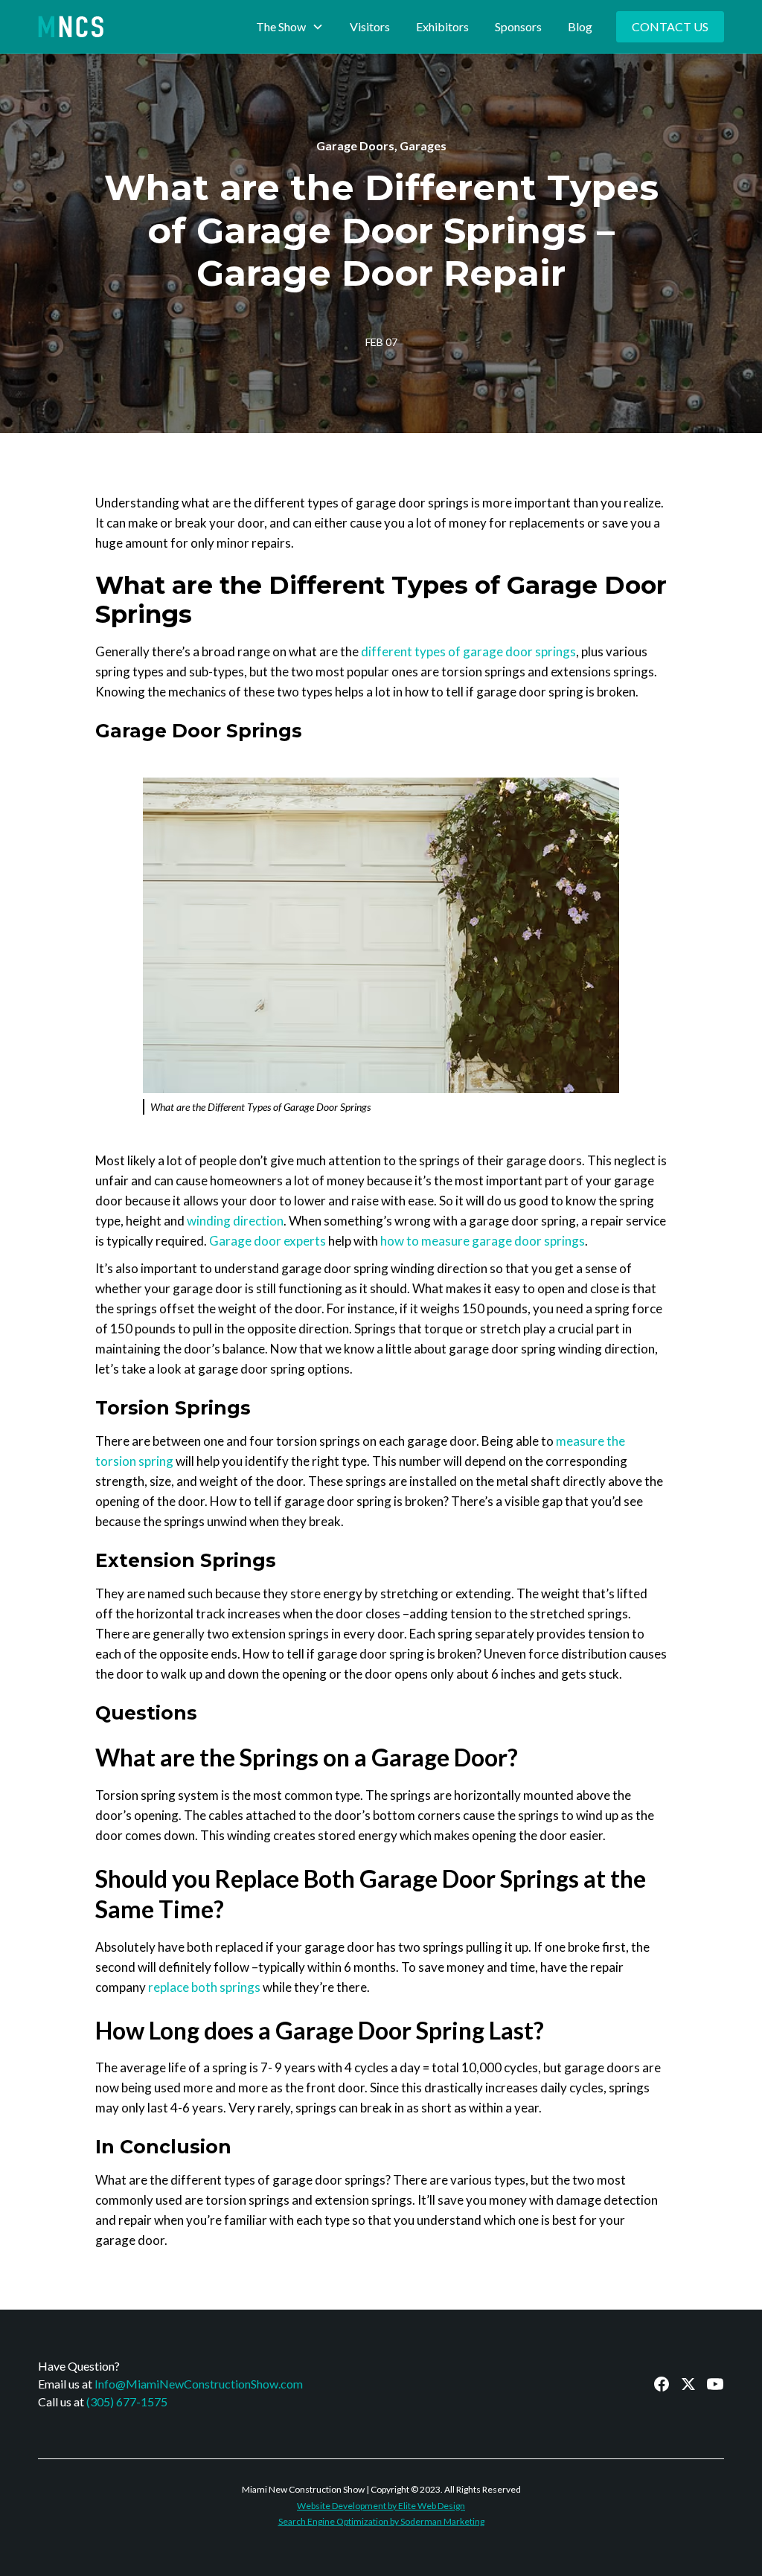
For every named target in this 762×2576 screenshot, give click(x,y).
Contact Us (670, 26)
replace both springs (204, 1987)
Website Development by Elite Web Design (381, 2506)
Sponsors (518, 26)
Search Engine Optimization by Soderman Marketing (381, 2521)
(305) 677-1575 (127, 2402)
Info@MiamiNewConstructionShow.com (199, 2384)
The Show (281, 26)
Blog (580, 26)
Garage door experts (268, 1241)
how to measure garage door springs (483, 1241)
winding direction (235, 1221)
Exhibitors (442, 26)
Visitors (370, 26)
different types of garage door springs (468, 651)
